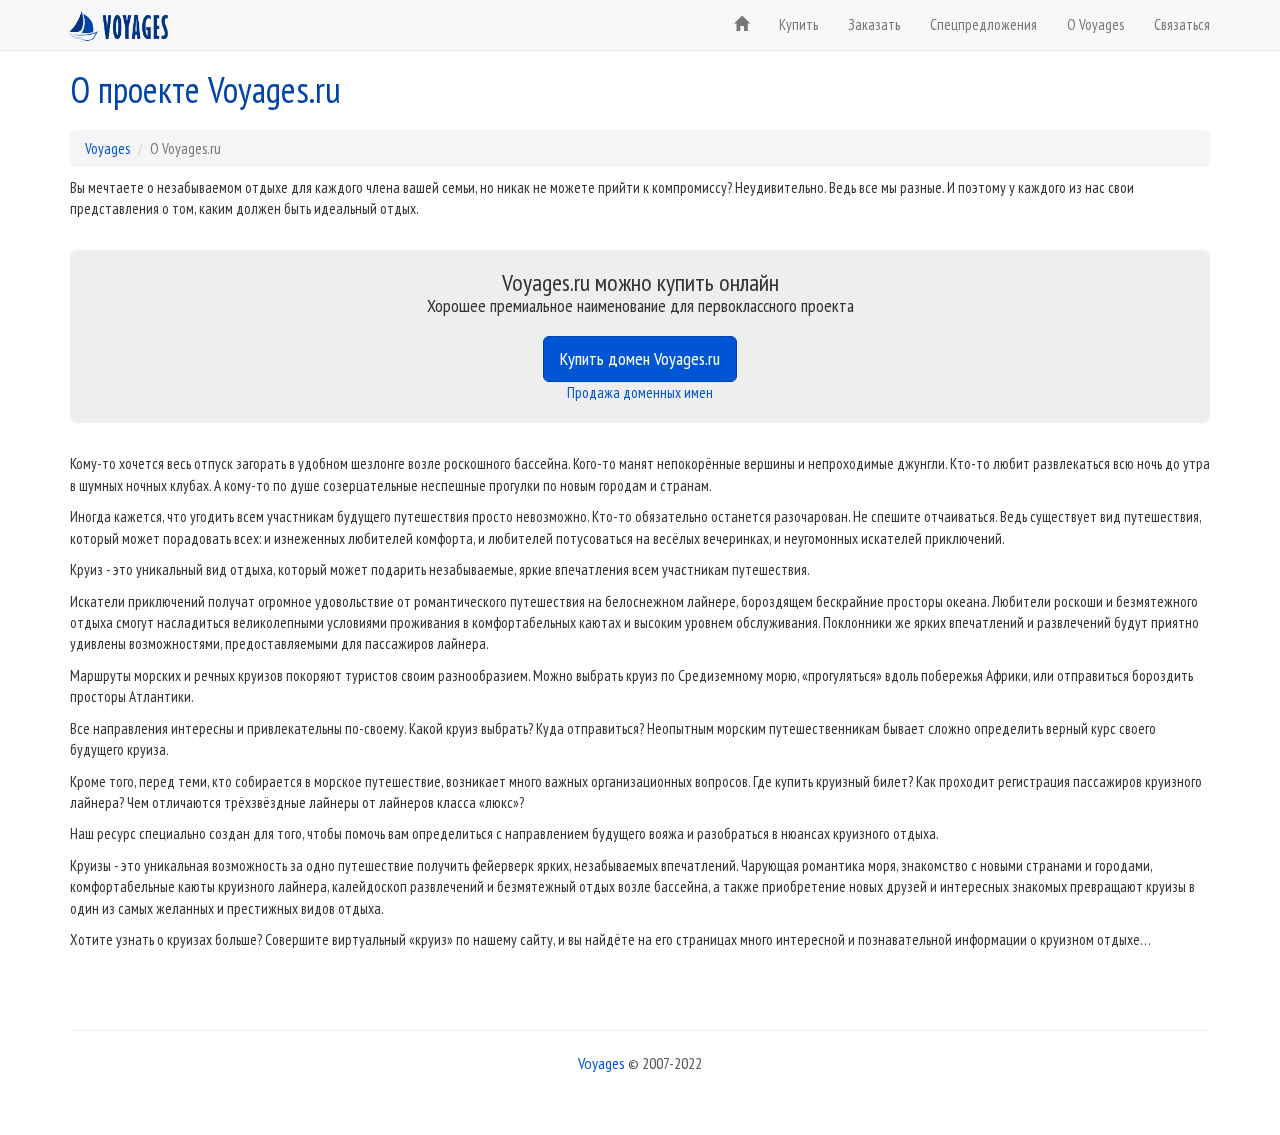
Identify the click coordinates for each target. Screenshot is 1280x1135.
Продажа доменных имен (640, 392)
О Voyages (1095, 24)
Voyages (107, 148)
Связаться (1182, 24)
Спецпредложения (983, 24)
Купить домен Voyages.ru (640, 358)
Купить (798, 24)
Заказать (874, 24)
